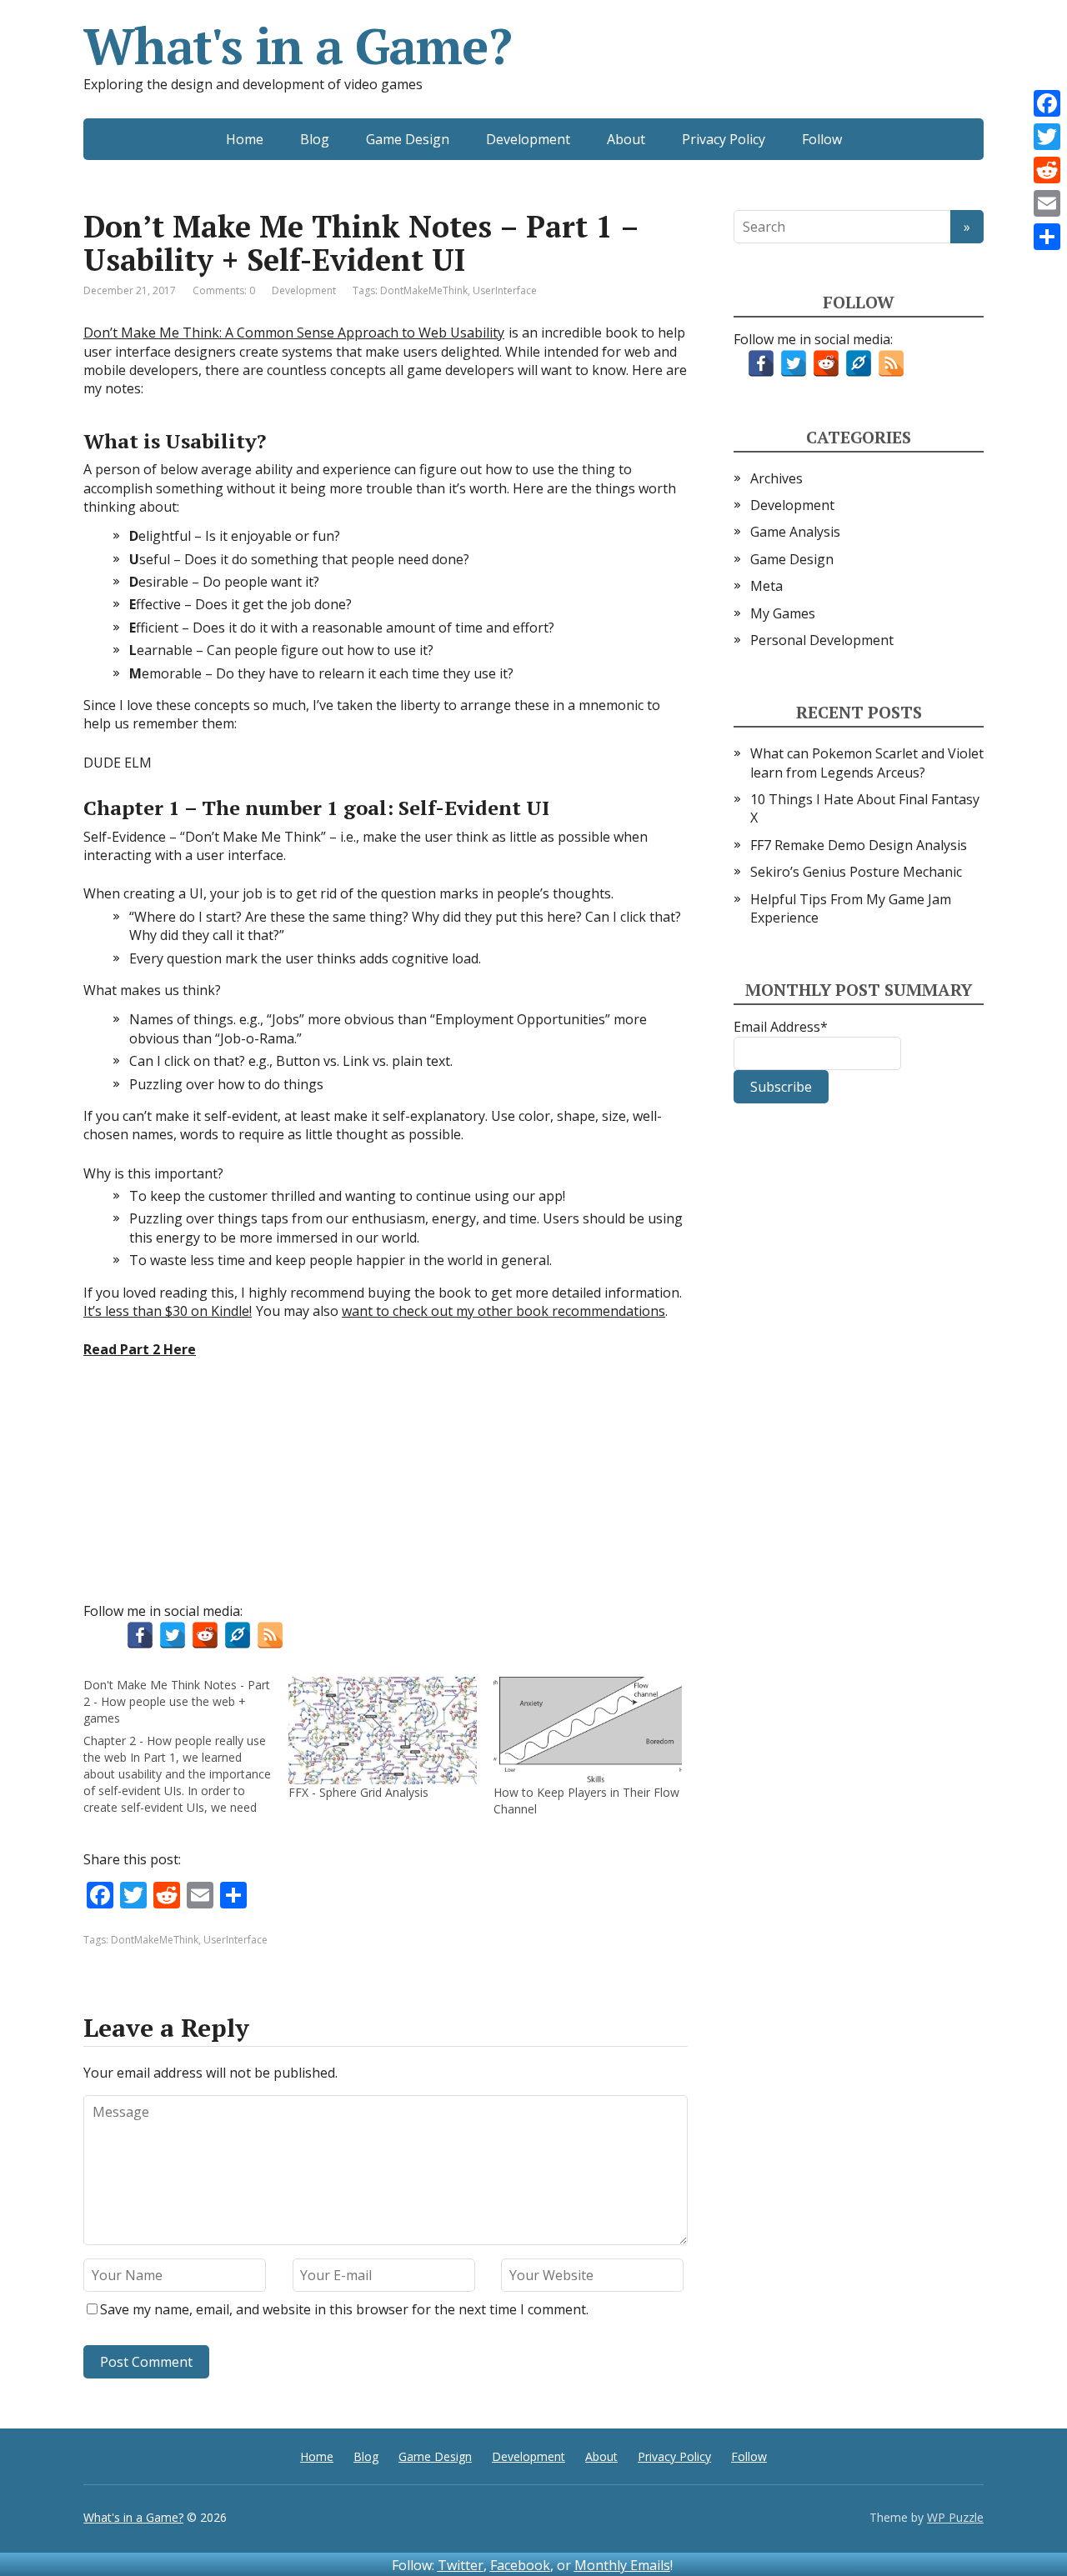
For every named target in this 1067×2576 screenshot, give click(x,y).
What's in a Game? (298, 46)
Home (245, 139)
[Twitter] (1047, 137)
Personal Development (822, 640)
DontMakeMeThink (424, 290)
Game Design (408, 139)
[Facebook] (1047, 103)
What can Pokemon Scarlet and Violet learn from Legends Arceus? (867, 763)
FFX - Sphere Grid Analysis (358, 1792)
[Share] (1047, 237)
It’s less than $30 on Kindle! (168, 1311)
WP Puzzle (955, 2517)
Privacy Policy (724, 139)
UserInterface (505, 290)
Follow (822, 139)
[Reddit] (1047, 170)
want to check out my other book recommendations (503, 1311)
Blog (315, 139)
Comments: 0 (224, 290)
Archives (776, 478)
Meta (766, 586)
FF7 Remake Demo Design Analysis (859, 845)
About (626, 139)
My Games (783, 613)
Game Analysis (795, 532)
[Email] (1047, 203)
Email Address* (781, 1027)
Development (528, 139)
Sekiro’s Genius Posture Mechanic (856, 872)
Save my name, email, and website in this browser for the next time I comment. (344, 2309)
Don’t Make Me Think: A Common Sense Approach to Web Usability (294, 333)
